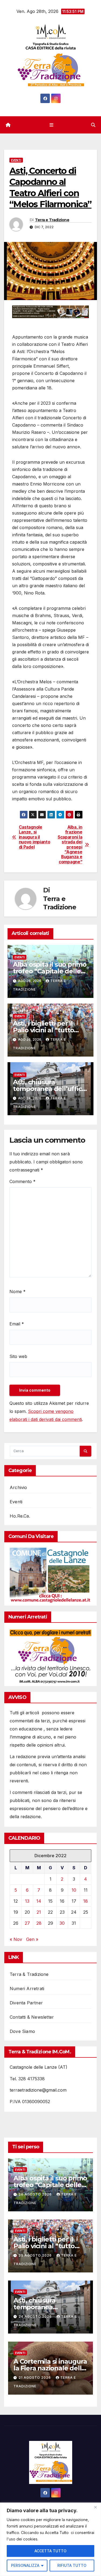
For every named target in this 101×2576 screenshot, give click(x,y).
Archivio (18, 1487)
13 (27, 1901)
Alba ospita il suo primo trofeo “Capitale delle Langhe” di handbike (50, 971)
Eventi (16, 160)
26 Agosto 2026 (36, 2194)
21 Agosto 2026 (35, 2378)
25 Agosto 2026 (36, 2255)
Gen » (32, 1939)
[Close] (95, 2507)
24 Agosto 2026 (36, 2316)
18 (86, 1901)
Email (17, 1324)
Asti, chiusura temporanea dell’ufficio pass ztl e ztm (50, 1089)
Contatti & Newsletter (32, 2017)
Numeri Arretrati (27, 1989)
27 (27, 1923)
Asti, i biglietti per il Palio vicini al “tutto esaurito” (43, 1030)
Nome (18, 1291)
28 (39, 1923)
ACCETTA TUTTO (50, 2551)
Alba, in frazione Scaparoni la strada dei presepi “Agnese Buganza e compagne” (70, 845)
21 (39, 1912)
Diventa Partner (26, 2003)
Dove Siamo (22, 2031)
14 (39, 1901)
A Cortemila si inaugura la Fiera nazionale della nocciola (50, 2368)
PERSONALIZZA (25, 2565)
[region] (50, 2539)
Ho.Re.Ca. (20, 1516)
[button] (93, 125)
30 (62, 1923)
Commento (22, 1181)
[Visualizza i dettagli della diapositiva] (50, 312)
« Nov (16, 1939)
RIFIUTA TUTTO (72, 2565)
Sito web (18, 1356)
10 (74, 1890)
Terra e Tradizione (52, 220)
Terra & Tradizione (29, 1974)
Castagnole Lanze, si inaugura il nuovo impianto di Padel (35, 837)
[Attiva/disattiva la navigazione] (52, 125)
